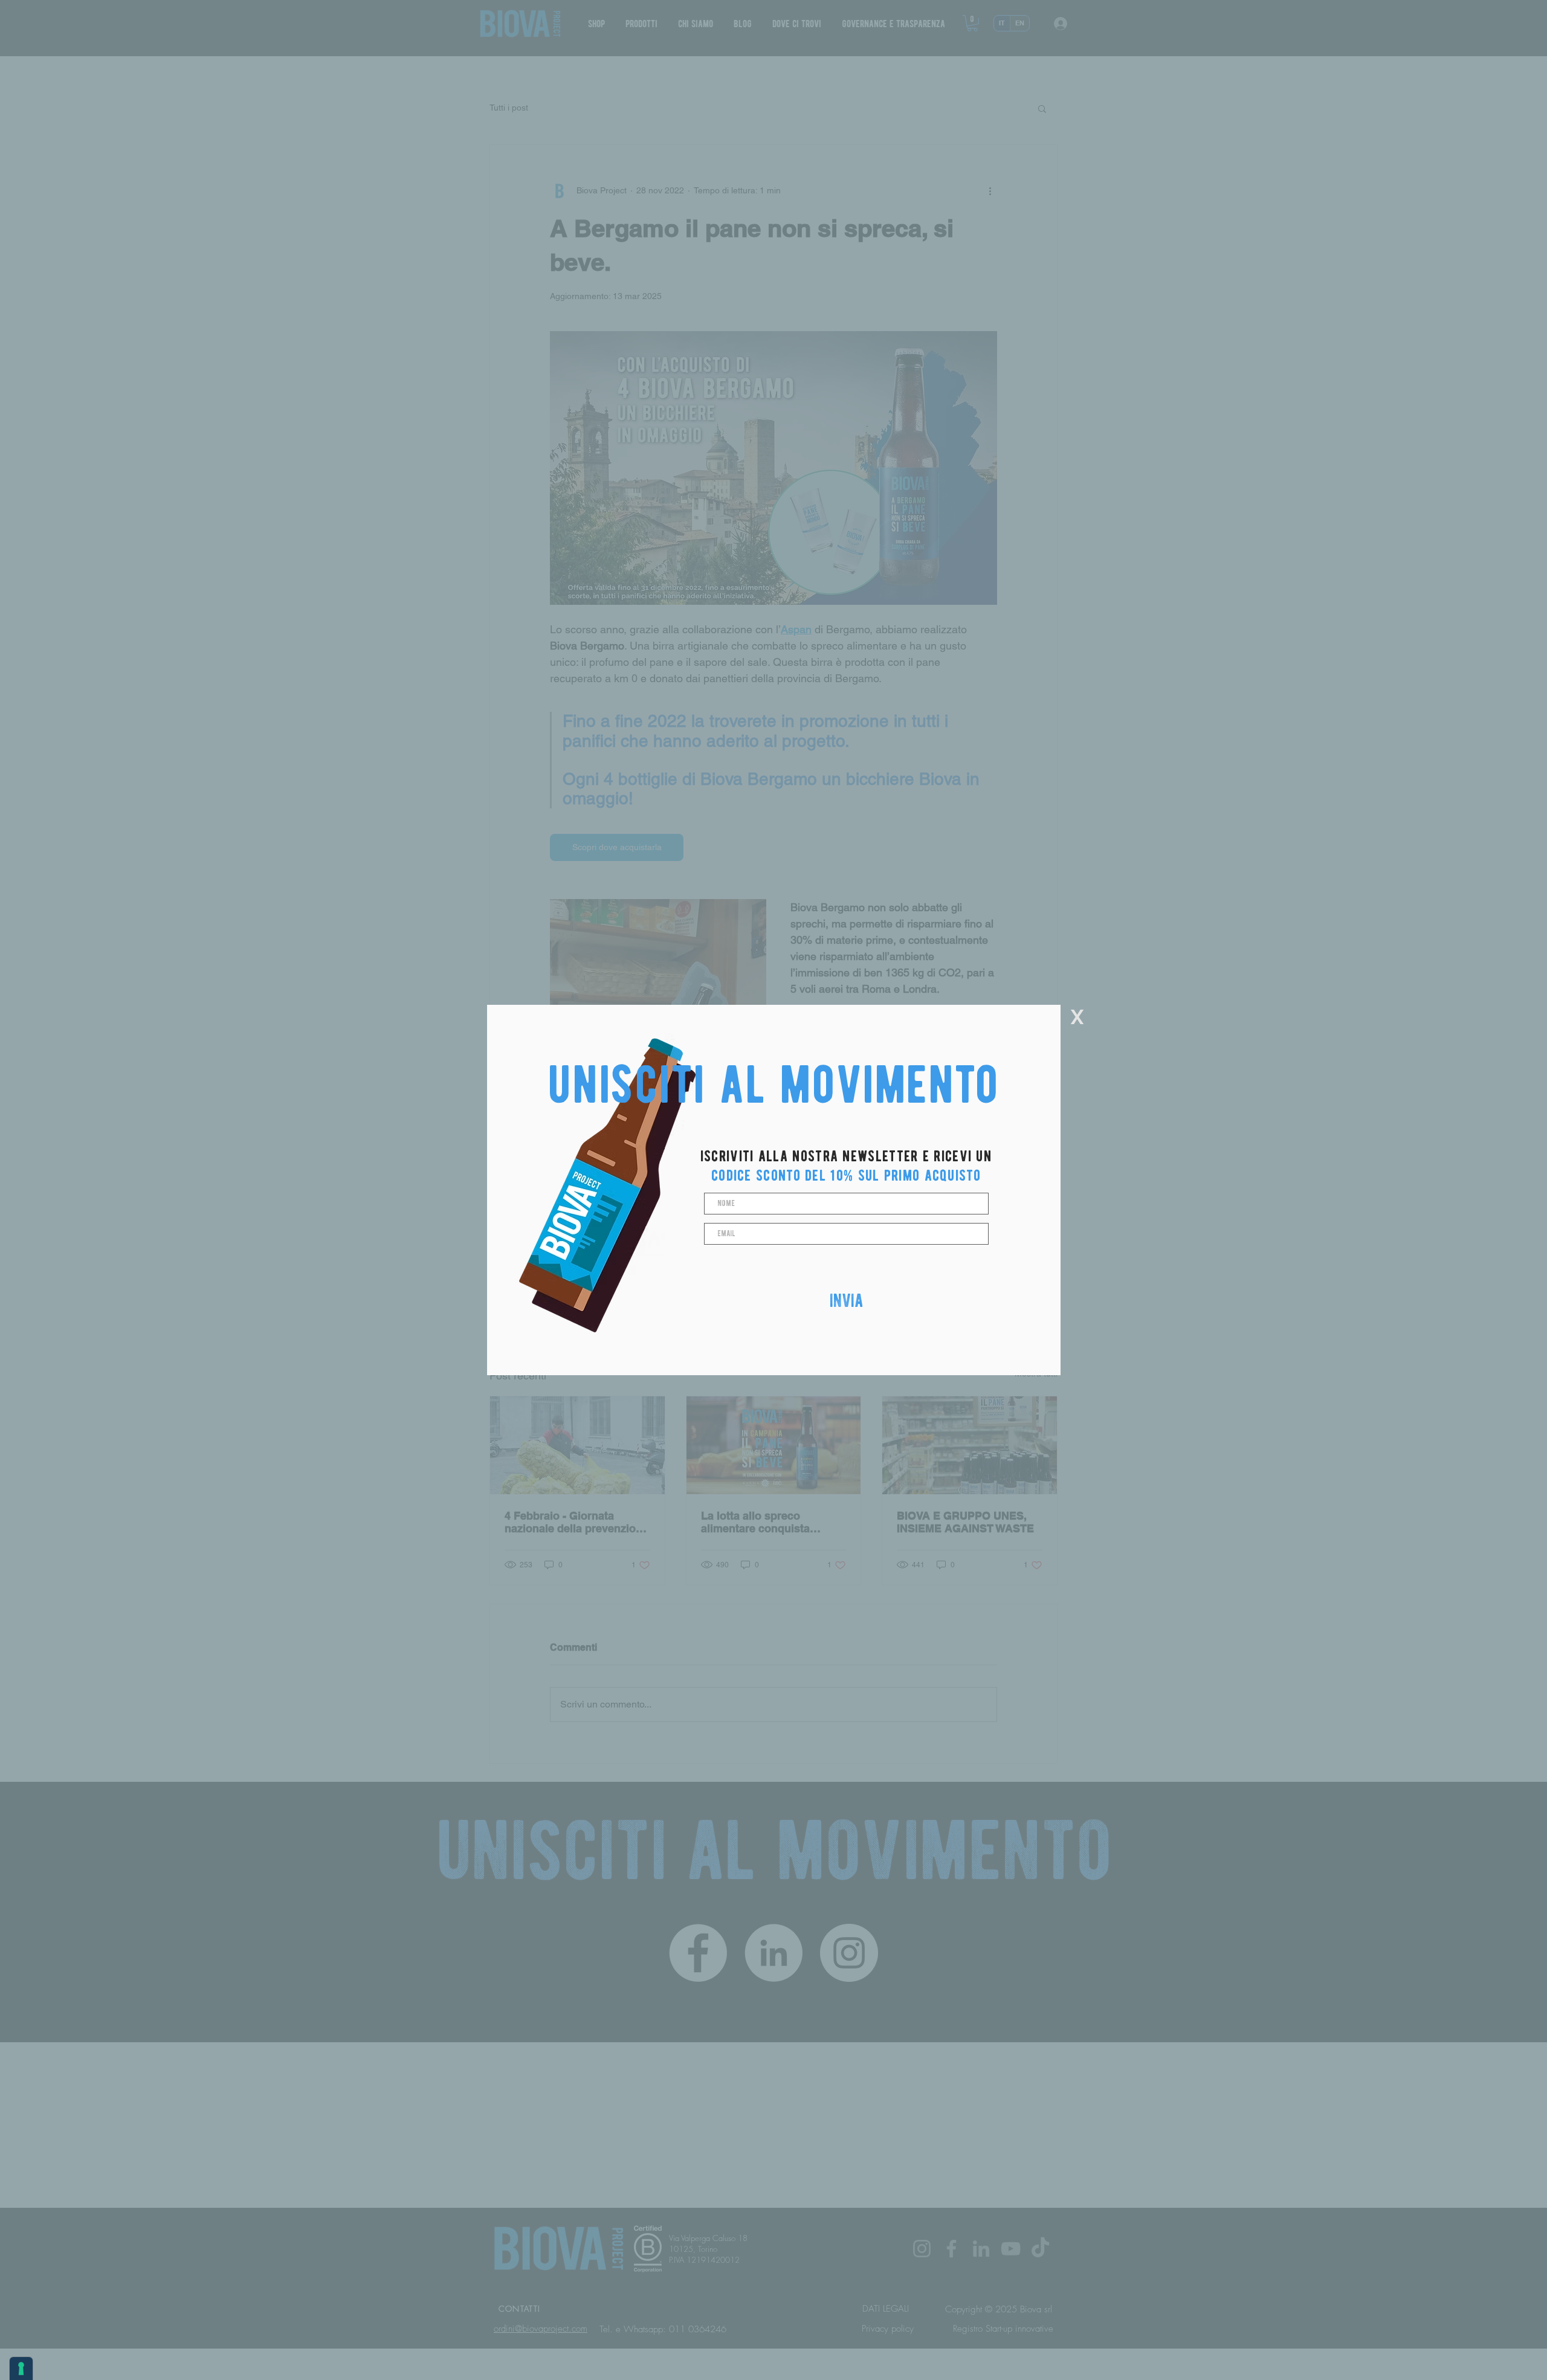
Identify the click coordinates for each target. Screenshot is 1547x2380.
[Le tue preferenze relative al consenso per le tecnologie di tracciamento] (21, 2369)
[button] (1077, 1017)
